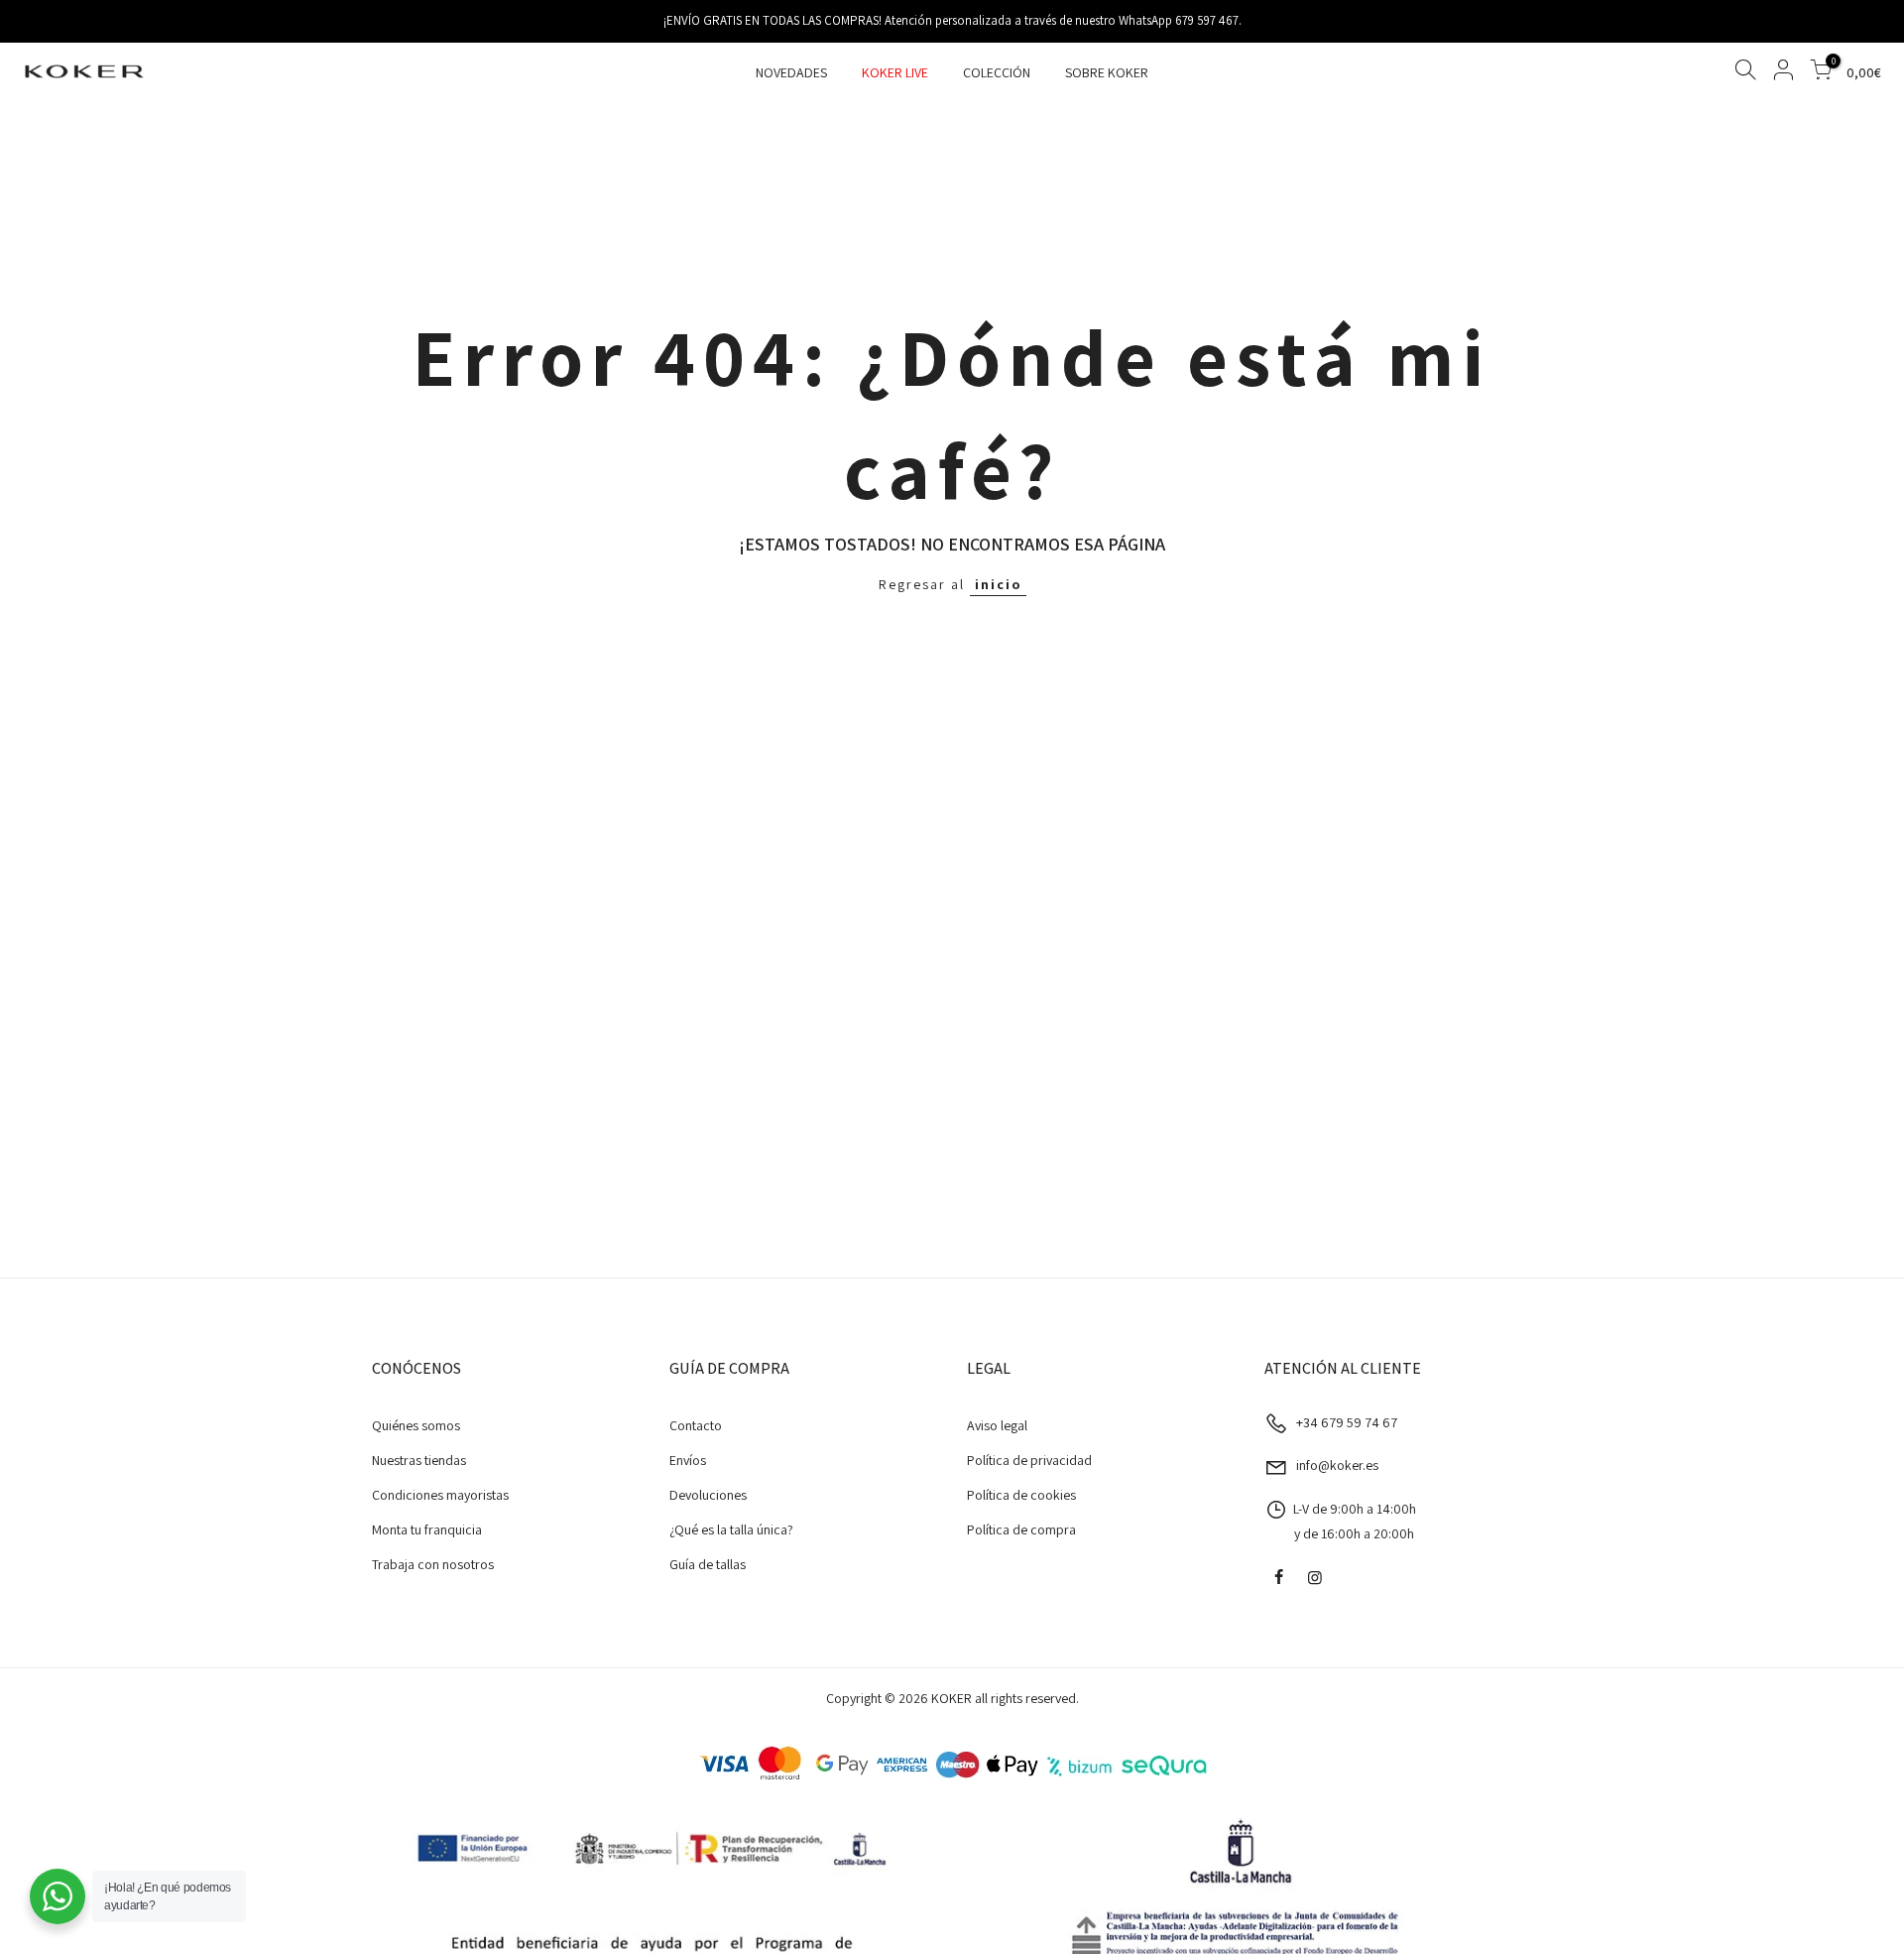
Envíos (688, 1460)
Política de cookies (1021, 1495)
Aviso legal (997, 1425)
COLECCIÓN (997, 72)
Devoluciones (708, 1495)
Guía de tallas (708, 1564)
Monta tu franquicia (427, 1529)
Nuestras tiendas (419, 1460)
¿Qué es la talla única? (731, 1529)
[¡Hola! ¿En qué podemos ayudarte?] (58, 1896)
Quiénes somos (416, 1425)
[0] (1821, 73)
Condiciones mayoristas (440, 1495)
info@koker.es (1337, 1465)
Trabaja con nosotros (433, 1564)
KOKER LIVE (895, 72)
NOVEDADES (791, 72)
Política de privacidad (1029, 1460)
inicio (998, 584)
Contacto (696, 1425)
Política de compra (1021, 1529)
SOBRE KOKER (1107, 72)
